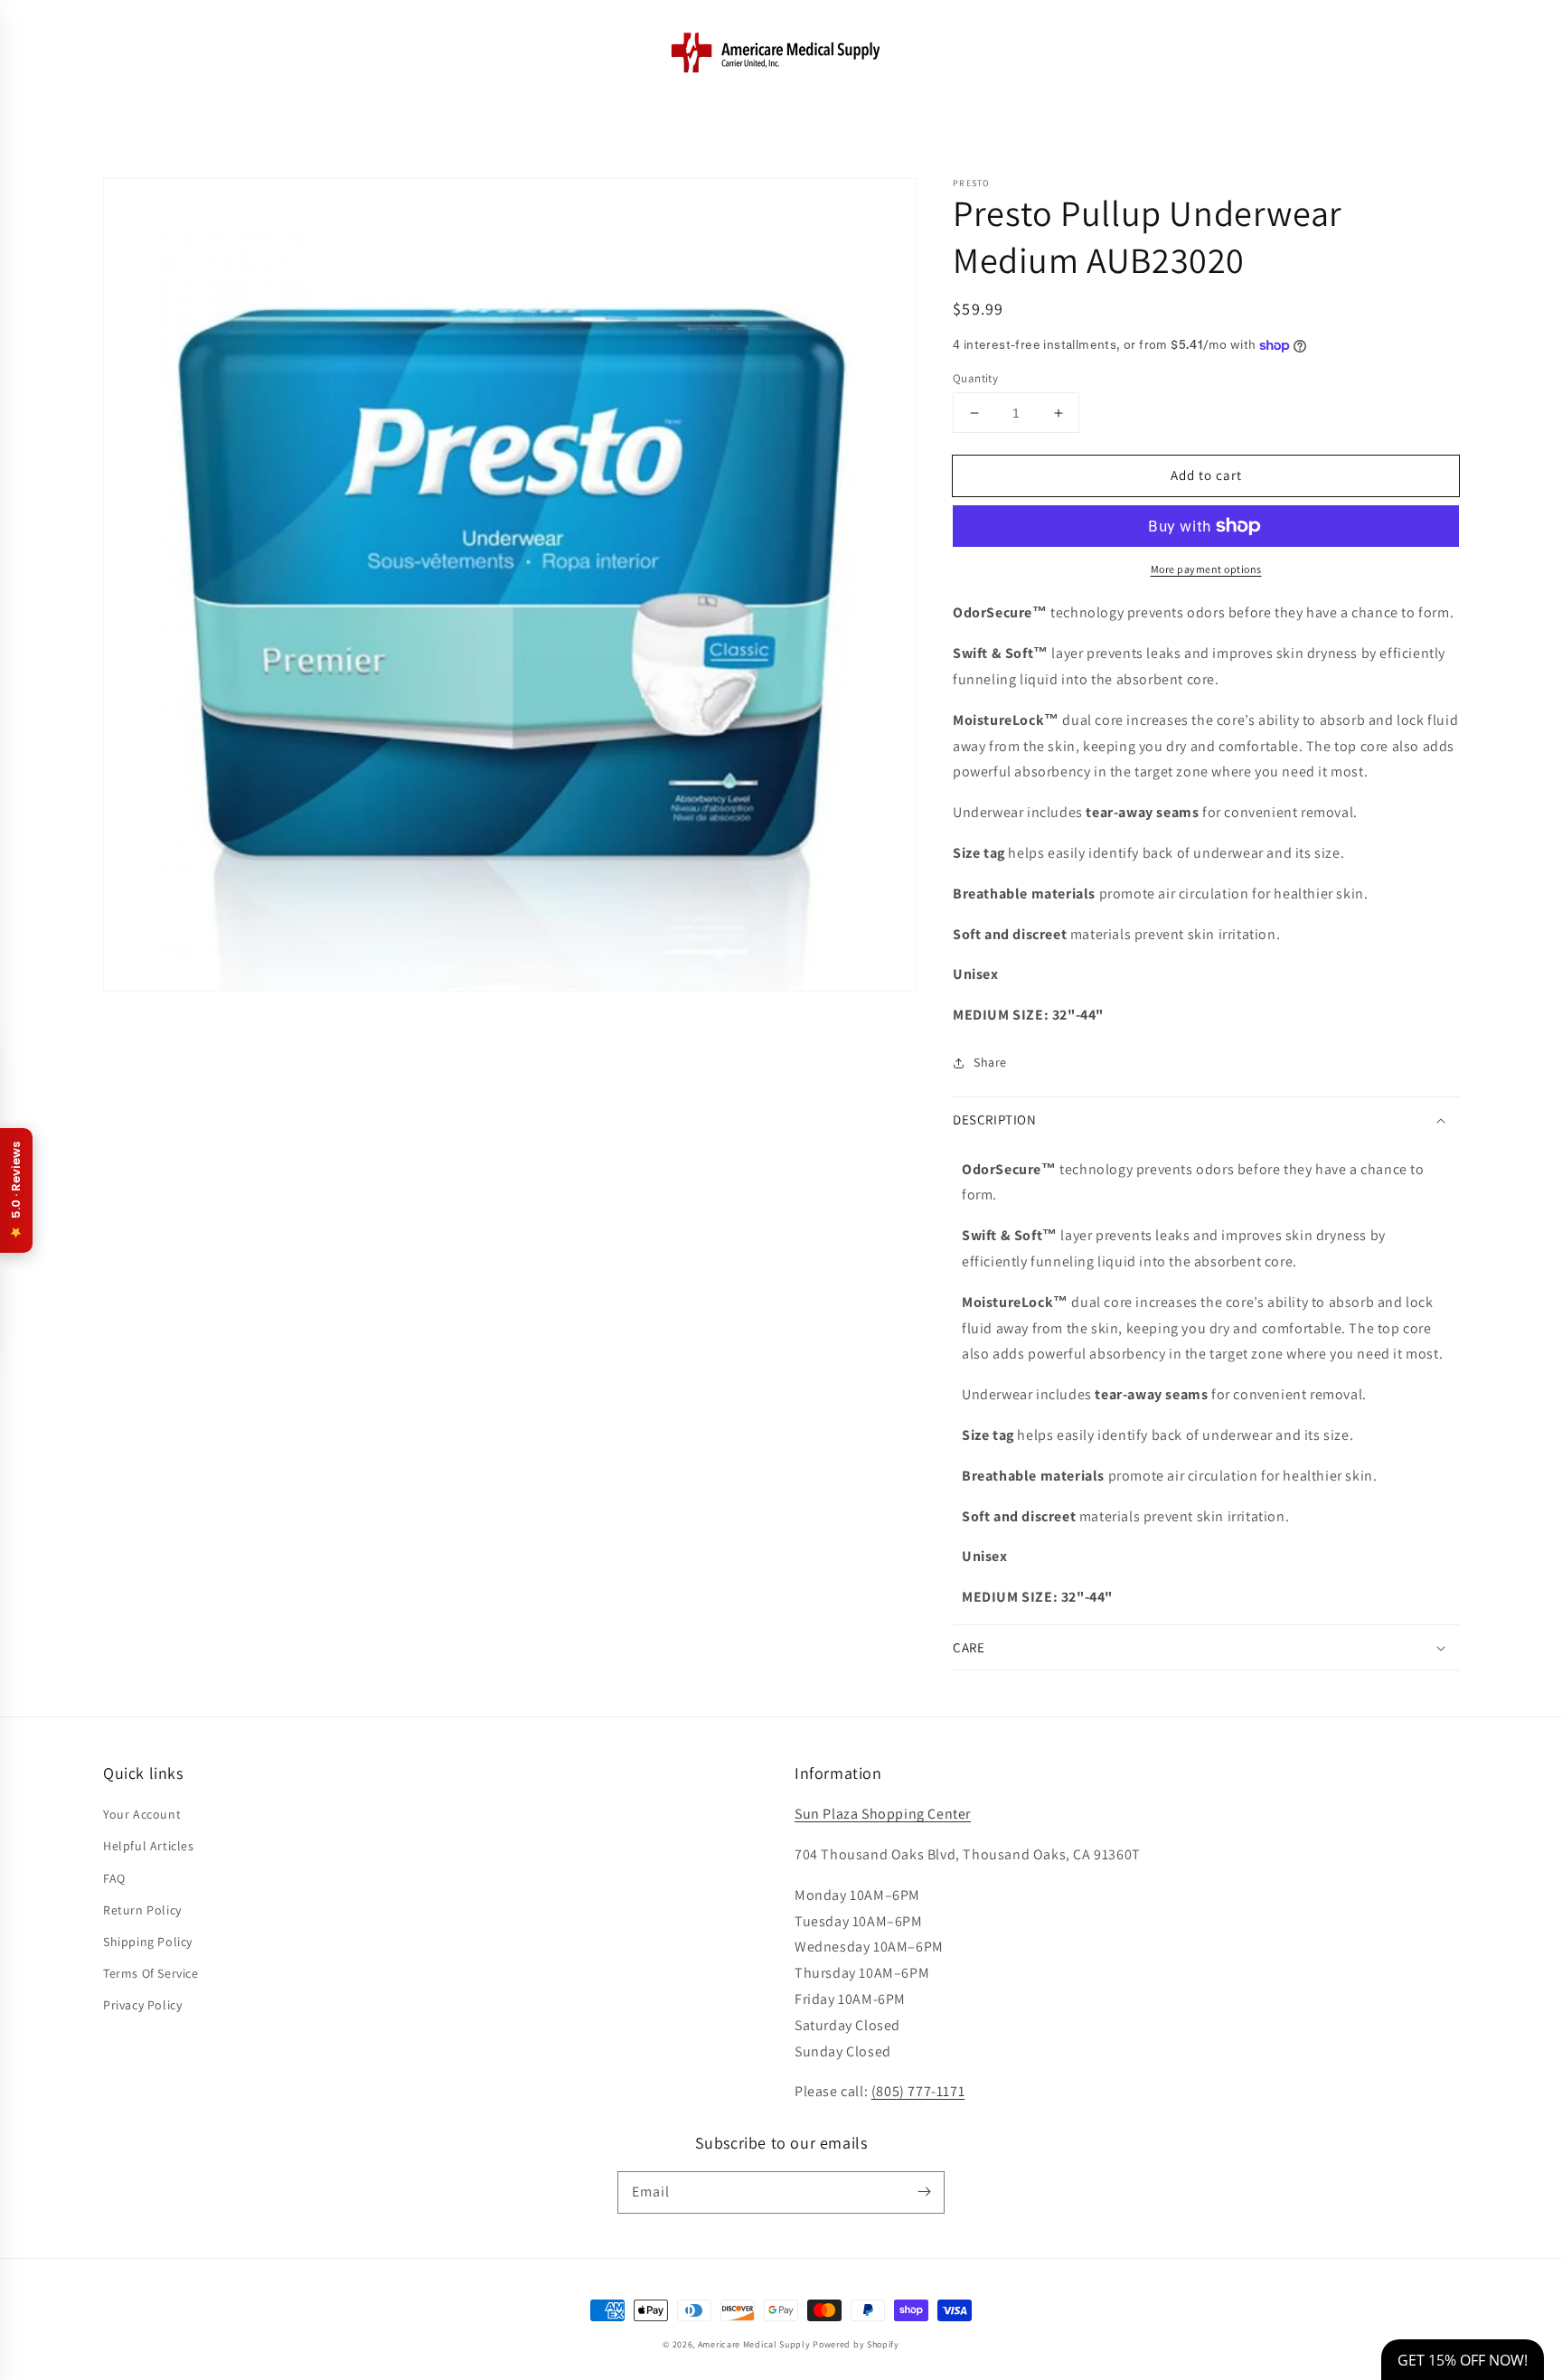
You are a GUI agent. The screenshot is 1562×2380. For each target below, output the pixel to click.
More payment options (1206, 569)
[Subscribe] (924, 2192)
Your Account (142, 1814)
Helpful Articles (149, 1846)
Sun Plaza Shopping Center (883, 1814)
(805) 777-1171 (918, 2091)
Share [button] (990, 1062)
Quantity (975, 378)
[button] (123, 52)
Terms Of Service (151, 1973)
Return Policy (142, 1910)
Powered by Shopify (856, 2344)
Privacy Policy (142, 2005)
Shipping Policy (148, 1942)
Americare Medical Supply (754, 2344)
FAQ (114, 1878)
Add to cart (1206, 475)
